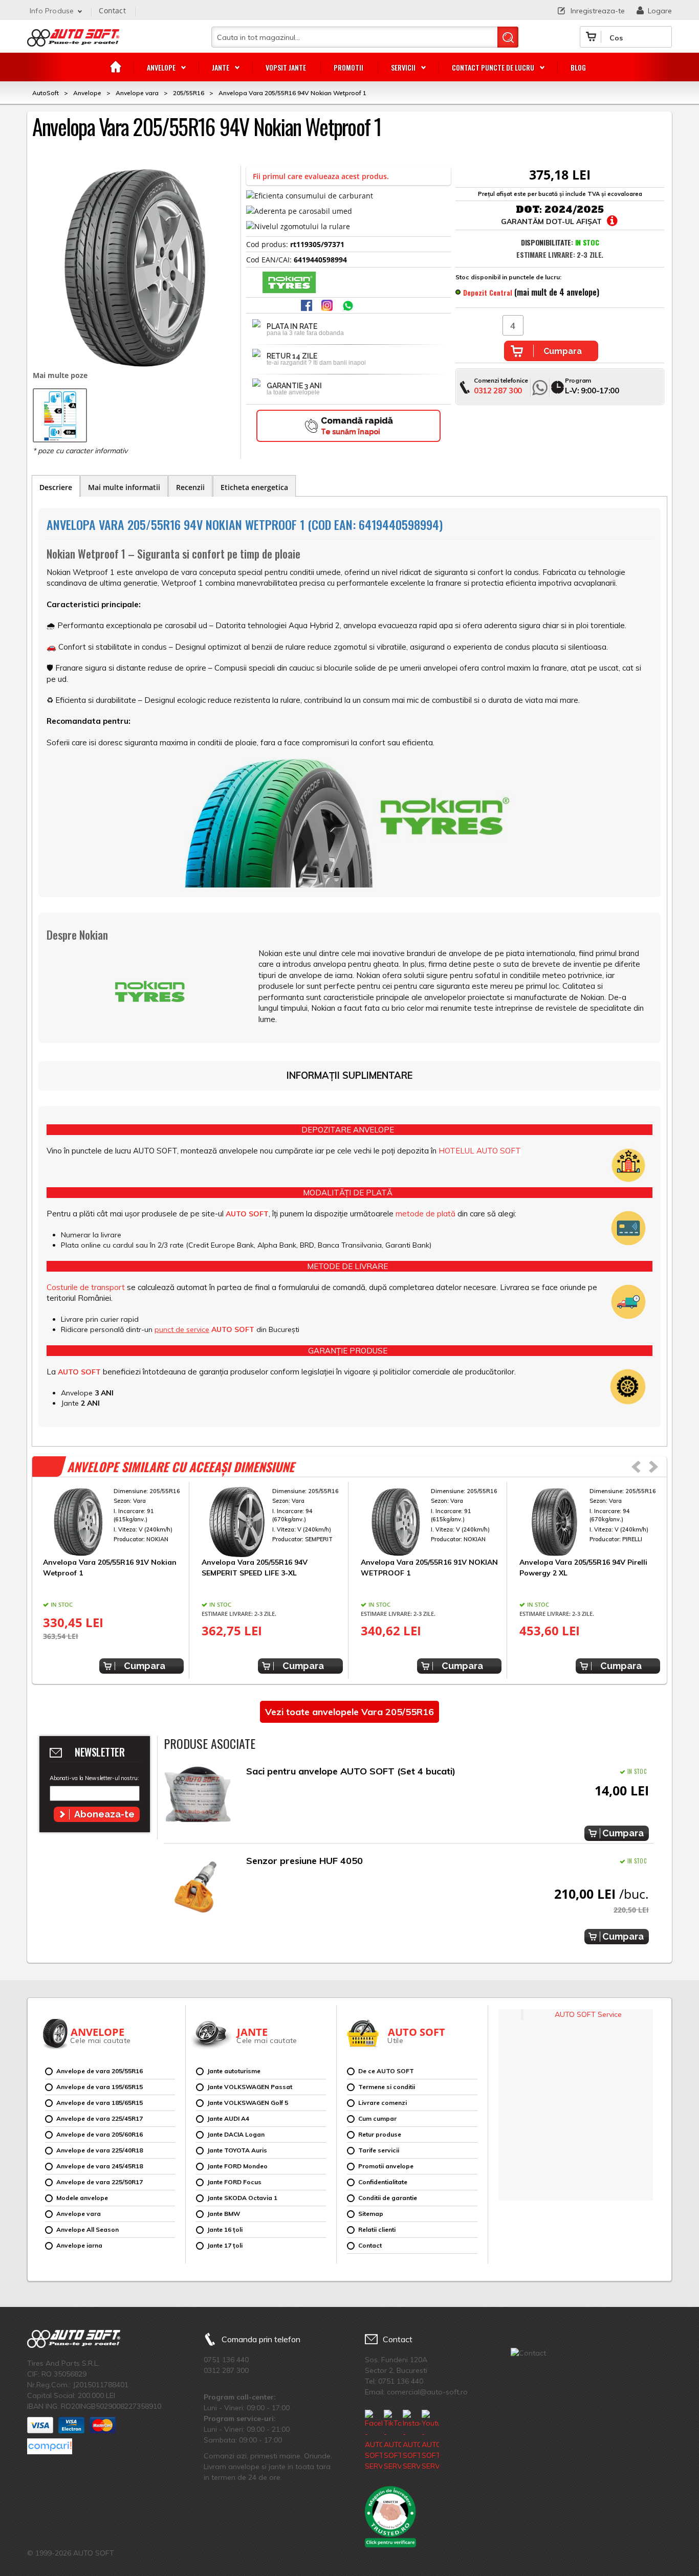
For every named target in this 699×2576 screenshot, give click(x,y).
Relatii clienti (377, 2229)
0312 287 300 (498, 391)
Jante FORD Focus (234, 2182)
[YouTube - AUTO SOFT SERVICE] (430, 2441)
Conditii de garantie (388, 2198)
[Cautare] (508, 37)
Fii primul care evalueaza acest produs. (321, 176)
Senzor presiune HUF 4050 (304, 1861)
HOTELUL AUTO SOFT (480, 1151)
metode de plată (425, 1214)
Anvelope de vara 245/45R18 (100, 2166)
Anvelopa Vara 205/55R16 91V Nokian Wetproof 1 (110, 1567)
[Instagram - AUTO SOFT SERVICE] (411, 2441)
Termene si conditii (387, 2087)
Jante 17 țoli (225, 2245)
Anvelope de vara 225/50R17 (100, 2182)
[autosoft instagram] (328, 306)
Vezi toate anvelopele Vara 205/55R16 (349, 1712)
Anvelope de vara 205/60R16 (100, 2134)
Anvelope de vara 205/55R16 (100, 2071)
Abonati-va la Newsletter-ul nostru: (94, 1778)
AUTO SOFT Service (588, 2014)
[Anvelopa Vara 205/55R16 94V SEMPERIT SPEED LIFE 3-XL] (272, 1522)
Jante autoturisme (234, 2071)
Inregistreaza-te (598, 11)
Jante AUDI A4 (228, 2118)
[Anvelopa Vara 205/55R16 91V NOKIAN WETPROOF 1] (431, 1522)
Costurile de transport (86, 1287)
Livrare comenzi (383, 2103)
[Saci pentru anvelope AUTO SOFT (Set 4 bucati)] (198, 1797)
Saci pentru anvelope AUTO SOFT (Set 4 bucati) (351, 1771)
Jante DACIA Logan (236, 2134)
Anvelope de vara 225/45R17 (100, 2118)
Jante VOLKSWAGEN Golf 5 (248, 2103)
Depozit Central (488, 292)
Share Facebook (308, 306)
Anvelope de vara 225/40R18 (100, 2150)
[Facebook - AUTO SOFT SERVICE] (374, 2441)
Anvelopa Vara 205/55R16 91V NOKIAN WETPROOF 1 (429, 1567)
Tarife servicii (379, 2150)
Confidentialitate (383, 2182)
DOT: (529, 209)
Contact (112, 10)
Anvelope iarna (79, 2245)
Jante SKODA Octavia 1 (242, 2198)
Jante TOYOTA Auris (237, 2150)
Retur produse (380, 2134)
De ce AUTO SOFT (386, 2071)
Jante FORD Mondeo (237, 2166)
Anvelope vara (79, 2214)
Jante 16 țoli (225, 2229)
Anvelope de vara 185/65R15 (100, 2103)
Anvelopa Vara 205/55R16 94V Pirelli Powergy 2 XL (583, 1567)
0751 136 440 (226, 2360)
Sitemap (371, 2214)
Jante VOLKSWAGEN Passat (250, 2087)
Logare (660, 11)
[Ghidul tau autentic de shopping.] (50, 2446)
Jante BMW (224, 2214)
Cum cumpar (377, 2118)
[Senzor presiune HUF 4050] (198, 1887)
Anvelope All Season (88, 2229)
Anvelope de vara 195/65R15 (100, 2087)
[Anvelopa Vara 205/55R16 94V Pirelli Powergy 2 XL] (590, 1522)
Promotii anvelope (386, 2166)
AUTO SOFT (73, 41)
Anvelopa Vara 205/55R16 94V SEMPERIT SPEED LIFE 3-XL (255, 1567)
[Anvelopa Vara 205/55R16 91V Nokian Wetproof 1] (113, 1522)
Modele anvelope (82, 2198)
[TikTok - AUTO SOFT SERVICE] (392, 2441)
